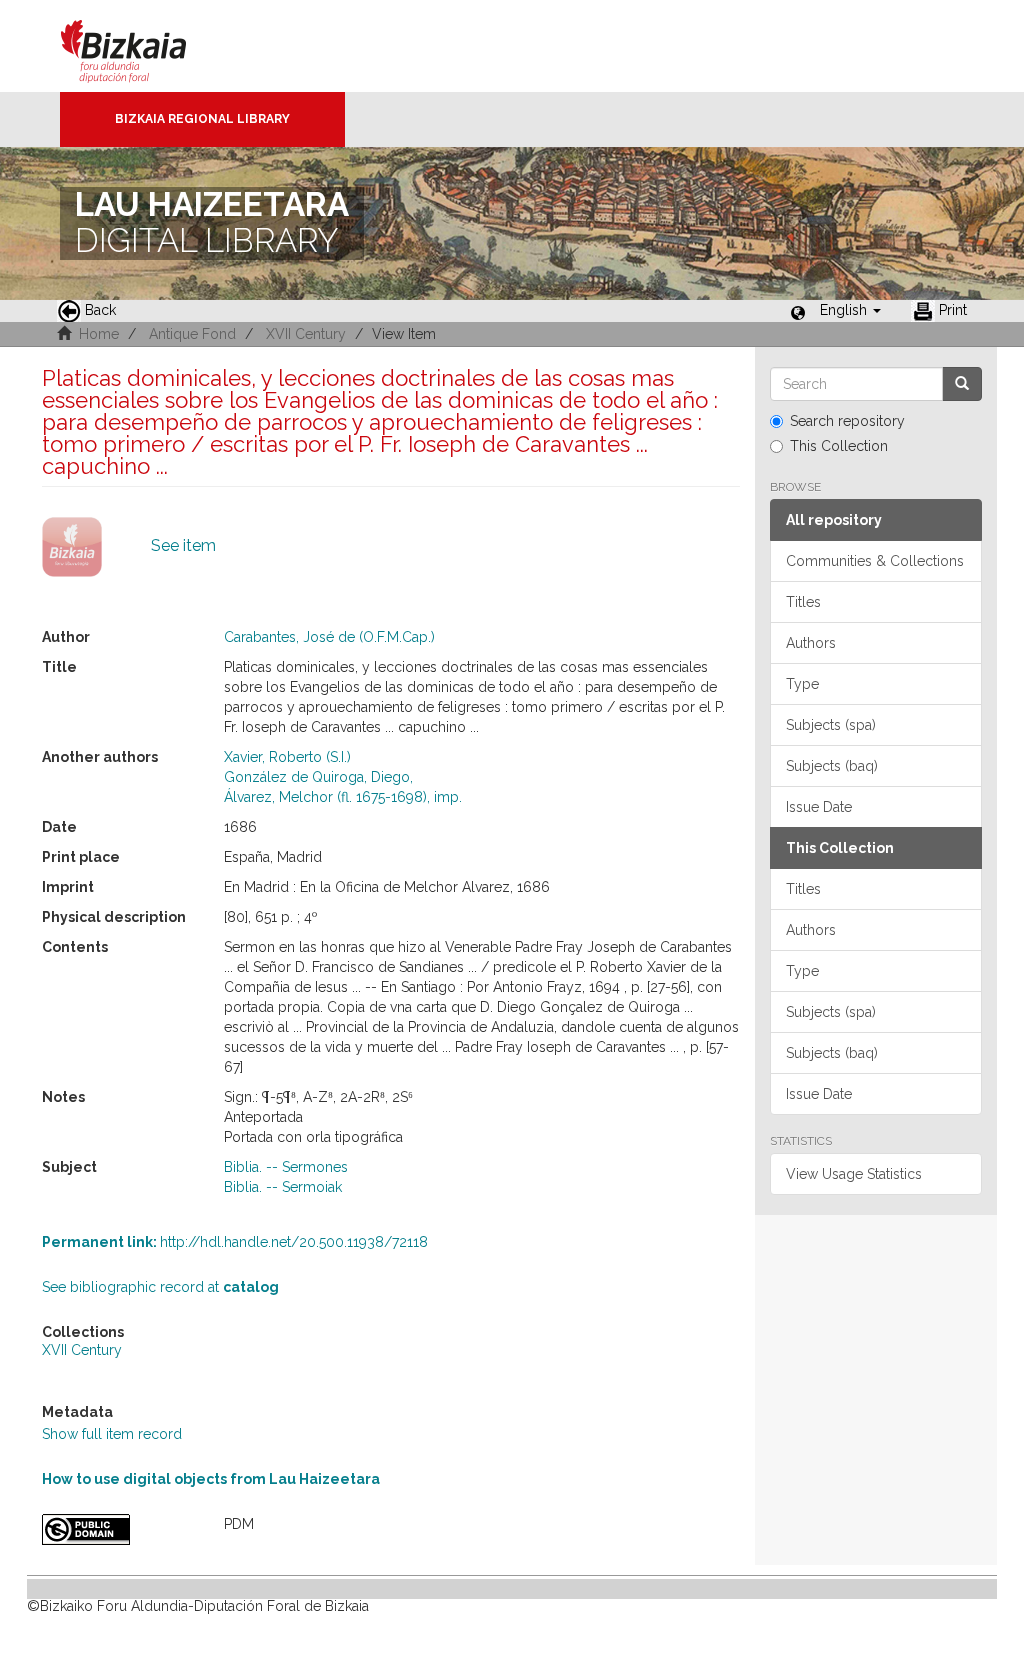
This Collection (839, 446)
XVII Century (306, 334)
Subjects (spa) (831, 725)
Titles (803, 602)
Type (802, 684)
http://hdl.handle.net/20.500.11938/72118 (235, 1242)
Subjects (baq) (832, 766)
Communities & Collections (875, 561)
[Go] (962, 384)
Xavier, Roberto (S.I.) (287, 757)
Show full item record (112, 1434)
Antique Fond (192, 334)
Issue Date (819, 807)
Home (99, 334)
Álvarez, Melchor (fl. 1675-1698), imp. (343, 797)
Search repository (847, 421)
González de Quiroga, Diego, (318, 777)
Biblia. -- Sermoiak (283, 1187)
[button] (850, 310)
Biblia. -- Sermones (286, 1167)
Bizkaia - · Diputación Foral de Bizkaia (144, 46)
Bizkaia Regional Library (202, 119)
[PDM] (118, 1529)
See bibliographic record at (160, 1287)
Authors (811, 643)
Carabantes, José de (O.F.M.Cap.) (329, 637)
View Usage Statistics (854, 1174)
